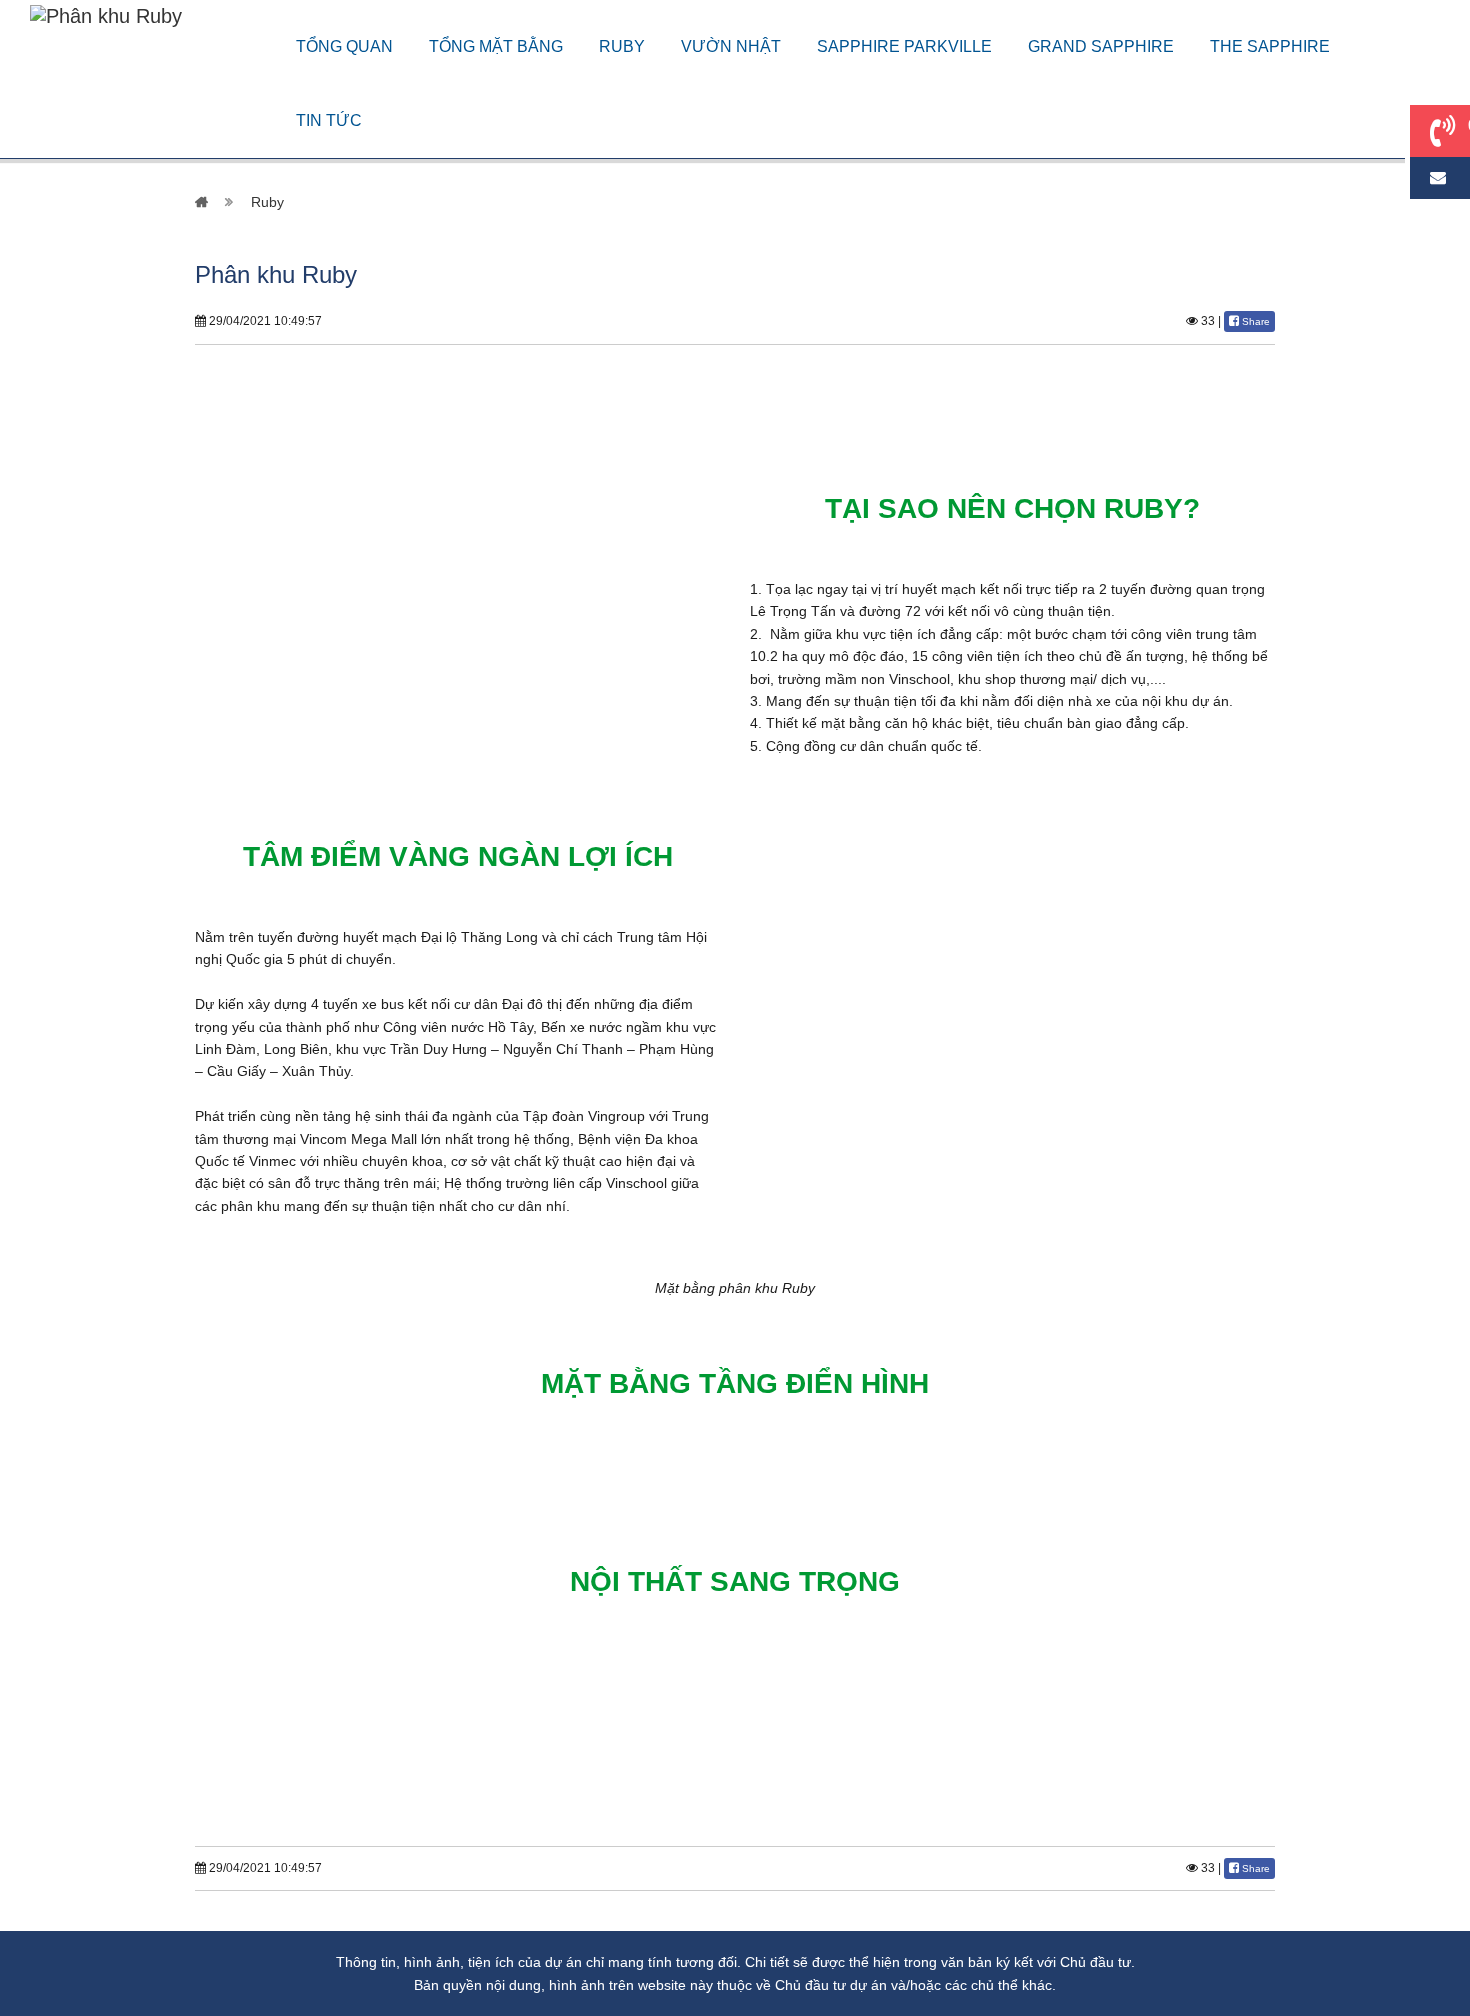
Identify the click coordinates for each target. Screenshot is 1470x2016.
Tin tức (329, 120)
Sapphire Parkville (904, 46)
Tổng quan (344, 46)
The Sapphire (1270, 46)
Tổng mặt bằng (496, 46)
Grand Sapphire (1101, 46)
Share (1254, 321)
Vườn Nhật (731, 46)
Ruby (622, 46)
